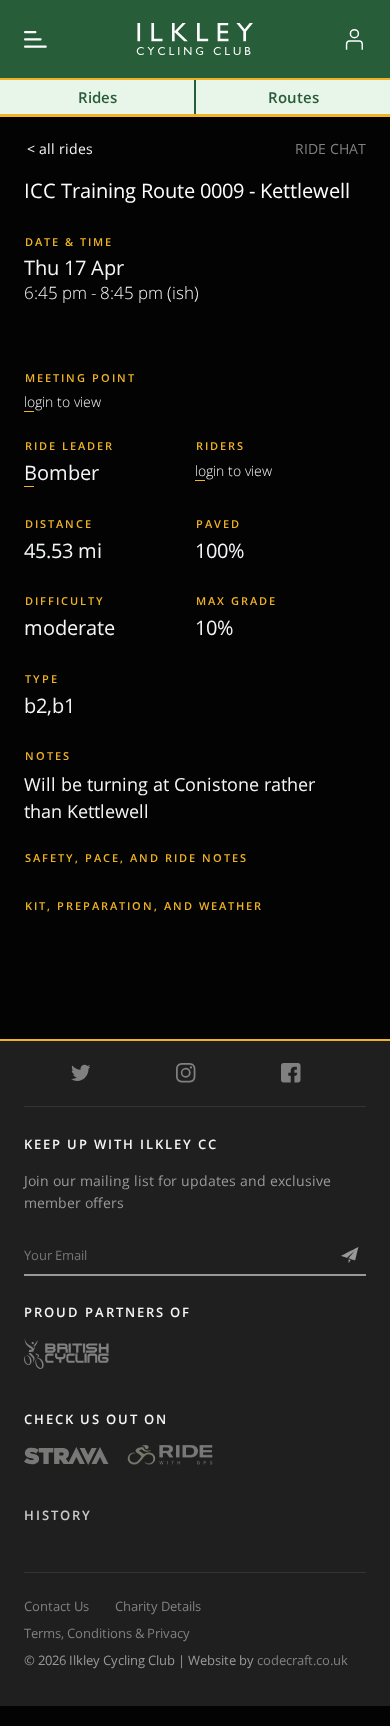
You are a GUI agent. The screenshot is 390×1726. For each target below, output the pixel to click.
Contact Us (56, 1606)
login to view (62, 401)
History (58, 1515)
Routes (293, 97)
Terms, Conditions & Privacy (107, 1633)
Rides (97, 97)
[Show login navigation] (354, 39)
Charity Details (158, 1606)
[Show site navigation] (35, 39)
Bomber (61, 472)
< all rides (60, 148)
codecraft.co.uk (302, 1660)
